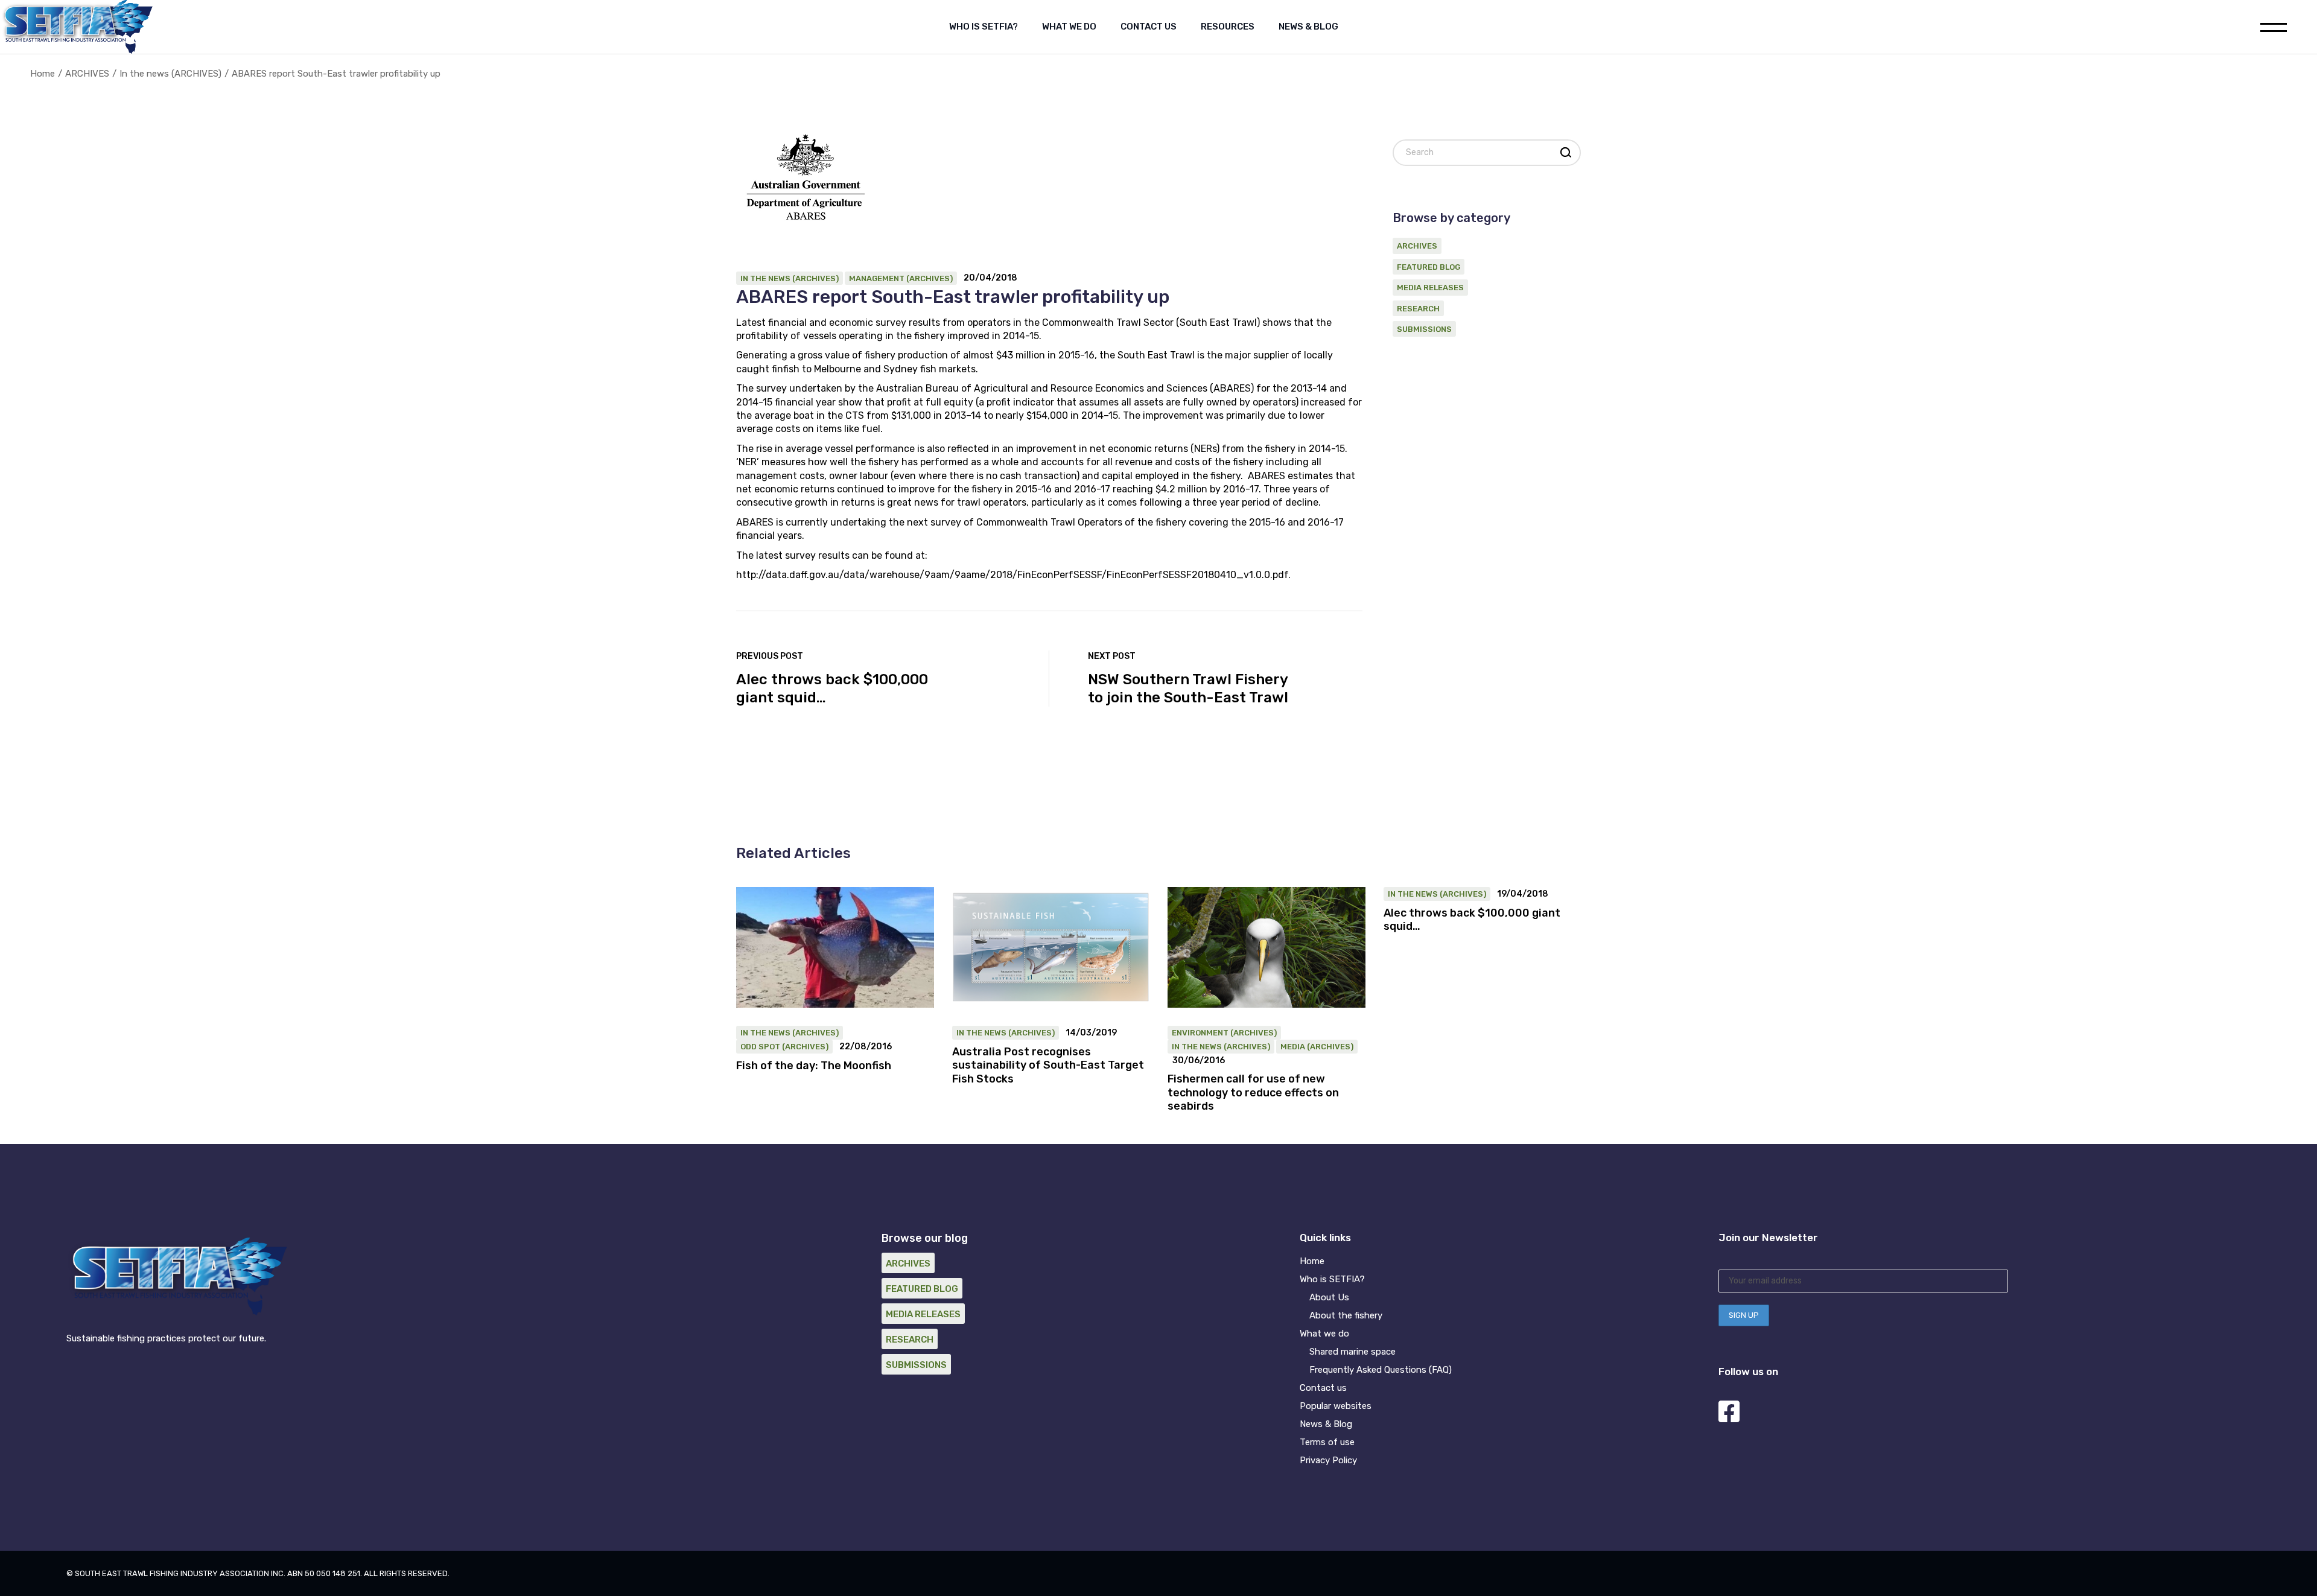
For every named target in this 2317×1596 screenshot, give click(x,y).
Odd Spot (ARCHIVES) (784, 1047)
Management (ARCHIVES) (901, 278)
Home (1312, 1261)
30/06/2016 (1199, 1061)
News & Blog (1326, 1424)
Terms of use (1327, 1442)
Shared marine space (1352, 1352)
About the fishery (1346, 1315)
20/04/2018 (990, 278)
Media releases (1430, 288)
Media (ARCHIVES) (1317, 1047)
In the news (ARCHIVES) (170, 74)
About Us (1329, 1297)
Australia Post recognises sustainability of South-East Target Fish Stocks (1048, 1065)
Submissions (1424, 329)
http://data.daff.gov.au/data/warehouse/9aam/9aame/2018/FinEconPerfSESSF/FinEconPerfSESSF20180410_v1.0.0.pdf (1012, 575)
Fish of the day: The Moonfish (814, 1066)
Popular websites (1336, 1406)
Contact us (1323, 1388)
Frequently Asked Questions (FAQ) (1381, 1370)
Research (1418, 309)
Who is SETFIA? (1332, 1279)
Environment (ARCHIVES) (1224, 1033)
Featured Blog (1429, 267)
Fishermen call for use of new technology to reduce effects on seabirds (1253, 1092)
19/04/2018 (1523, 894)
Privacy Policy (1328, 1460)
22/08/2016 (866, 1047)
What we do (1324, 1334)
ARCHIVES (87, 74)
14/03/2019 (1091, 1033)
